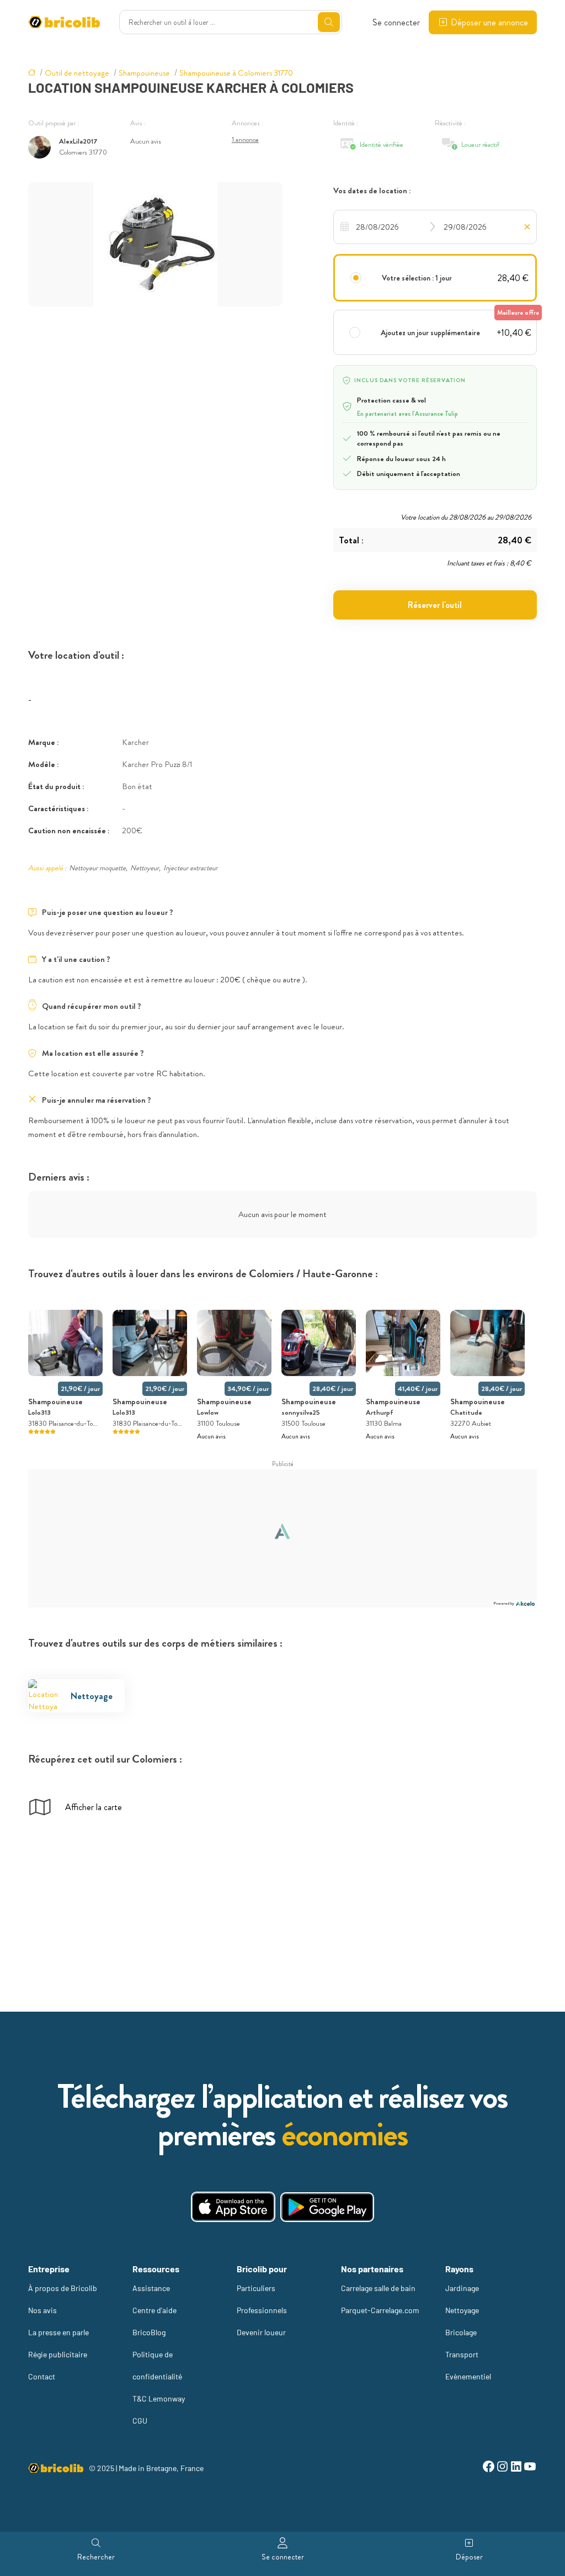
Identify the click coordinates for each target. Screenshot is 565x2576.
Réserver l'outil (435, 605)
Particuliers (256, 2288)
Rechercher (96, 2557)
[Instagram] (502, 2468)
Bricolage (461, 2332)
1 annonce (245, 139)
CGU (140, 2421)
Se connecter (396, 22)
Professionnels (262, 2310)
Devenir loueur (261, 2332)
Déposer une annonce (489, 22)
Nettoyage (462, 2310)
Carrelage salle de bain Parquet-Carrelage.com (380, 2299)
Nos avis (42, 2310)
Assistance (151, 2288)
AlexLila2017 (78, 141)
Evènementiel (468, 2376)
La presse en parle (58, 2332)
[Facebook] (489, 2468)
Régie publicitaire (58, 2354)
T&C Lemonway (159, 2398)
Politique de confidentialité (157, 2365)
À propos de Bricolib (63, 2288)
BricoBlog (149, 2332)
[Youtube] (530, 2468)
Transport (462, 2354)
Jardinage (462, 2288)
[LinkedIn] (516, 2468)
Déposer (469, 2557)
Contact (42, 2376)
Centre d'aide (154, 2310)
